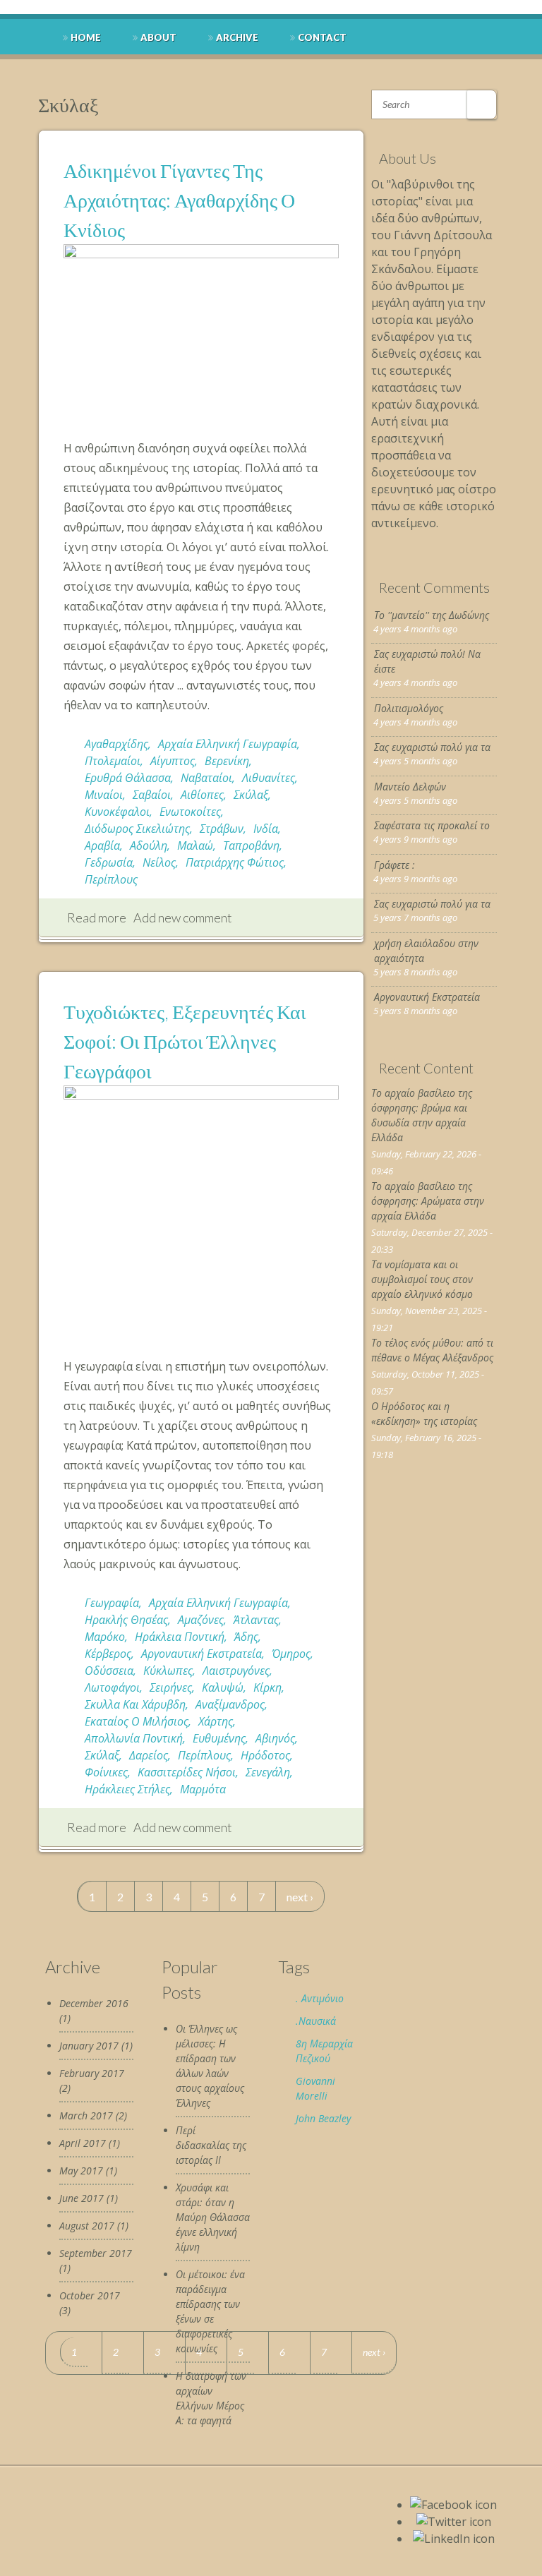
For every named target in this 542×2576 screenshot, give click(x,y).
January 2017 (89, 2046)
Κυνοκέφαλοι (117, 812)
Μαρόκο (105, 1637)
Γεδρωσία (109, 862)
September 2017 (96, 2253)
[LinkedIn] (454, 2539)
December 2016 (94, 2003)
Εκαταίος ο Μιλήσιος (137, 1721)
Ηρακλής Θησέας (126, 1620)
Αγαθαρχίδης (116, 744)
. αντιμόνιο (320, 1998)
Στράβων (222, 829)
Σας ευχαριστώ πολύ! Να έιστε (427, 661)
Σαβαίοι (152, 795)
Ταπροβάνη (251, 845)
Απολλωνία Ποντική (134, 1738)
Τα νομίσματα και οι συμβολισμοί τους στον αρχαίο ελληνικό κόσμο (422, 1279)
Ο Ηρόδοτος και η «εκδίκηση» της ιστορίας (424, 1414)
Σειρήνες (171, 1687)
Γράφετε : (395, 865)
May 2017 (81, 2171)
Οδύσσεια (109, 1671)
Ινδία (266, 829)
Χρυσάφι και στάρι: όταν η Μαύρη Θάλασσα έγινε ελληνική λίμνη (213, 2217)
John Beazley (323, 2118)
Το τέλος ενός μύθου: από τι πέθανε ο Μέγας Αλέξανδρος (432, 1350)
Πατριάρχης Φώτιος (235, 862)
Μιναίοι (104, 795)
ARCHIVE (237, 37)
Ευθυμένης (219, 1738)
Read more (97, 917)
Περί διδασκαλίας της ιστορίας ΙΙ (211, 2145)
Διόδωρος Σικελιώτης (137, 829)
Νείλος (159, 862)
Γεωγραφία (112, 1603)
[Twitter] (454, 2522)
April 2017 (83, 2143)
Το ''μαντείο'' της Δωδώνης (432, 615)
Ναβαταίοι (206, 778)
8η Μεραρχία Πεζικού (324, 2051)
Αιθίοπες (202, 795)
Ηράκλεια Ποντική (180, 1637)
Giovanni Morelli (315, 2088)
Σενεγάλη (268, 1772)
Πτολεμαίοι (113, 761)
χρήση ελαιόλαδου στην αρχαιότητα (426, 951)
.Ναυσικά (316, 2021)
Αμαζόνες (201, 1620)
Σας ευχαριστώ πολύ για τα (432, 747)
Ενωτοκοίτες (190, 812)
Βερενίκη (227, 761)
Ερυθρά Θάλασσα (128, 778)
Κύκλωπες (168, 1671)
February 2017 (92, 2073)
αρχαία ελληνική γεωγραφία (228, 744)
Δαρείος (149, 1755)
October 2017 (90, 2295)
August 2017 (87, 2226)
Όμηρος (291, 1654)
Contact (322, 37)
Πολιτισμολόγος (409, 708)
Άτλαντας (256, 1620)
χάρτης (216, 1721)
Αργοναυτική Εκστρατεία (201, 1654)
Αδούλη (149, 845)
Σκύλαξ (251, 795)
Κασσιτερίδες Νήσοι (187, 1772)
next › (300, 1897)
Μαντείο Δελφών (410, 787)
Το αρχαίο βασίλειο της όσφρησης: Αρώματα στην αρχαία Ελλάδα (428, 1201)
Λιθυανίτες (269, 778)
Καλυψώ (223, 1687)
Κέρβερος (108, 1654)
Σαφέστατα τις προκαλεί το (432, 825)
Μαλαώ (195, 845)
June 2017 (82, 2198)
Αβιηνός (275, 1738)
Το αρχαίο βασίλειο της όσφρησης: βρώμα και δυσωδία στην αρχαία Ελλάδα (422, 1115)
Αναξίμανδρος (230, 1704)
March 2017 (86, 2115)
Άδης (246, 1637)
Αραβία (102, 845)
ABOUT (158, 37)
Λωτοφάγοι (112, 1687)
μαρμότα (203, 1789)
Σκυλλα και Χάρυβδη (135, 1704)
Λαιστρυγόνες (236, 1671)
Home (86, 37)
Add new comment (183, 917)
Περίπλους (111, 879)
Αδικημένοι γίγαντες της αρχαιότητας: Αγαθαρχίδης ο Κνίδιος (179, 200)
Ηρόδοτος (265, 1755)
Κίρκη (267, 1687)
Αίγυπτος (173, 761)
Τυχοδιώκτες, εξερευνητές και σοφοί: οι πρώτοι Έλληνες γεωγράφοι (185, 1041)
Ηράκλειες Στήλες (127, 1789)
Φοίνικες (106, 1772)
